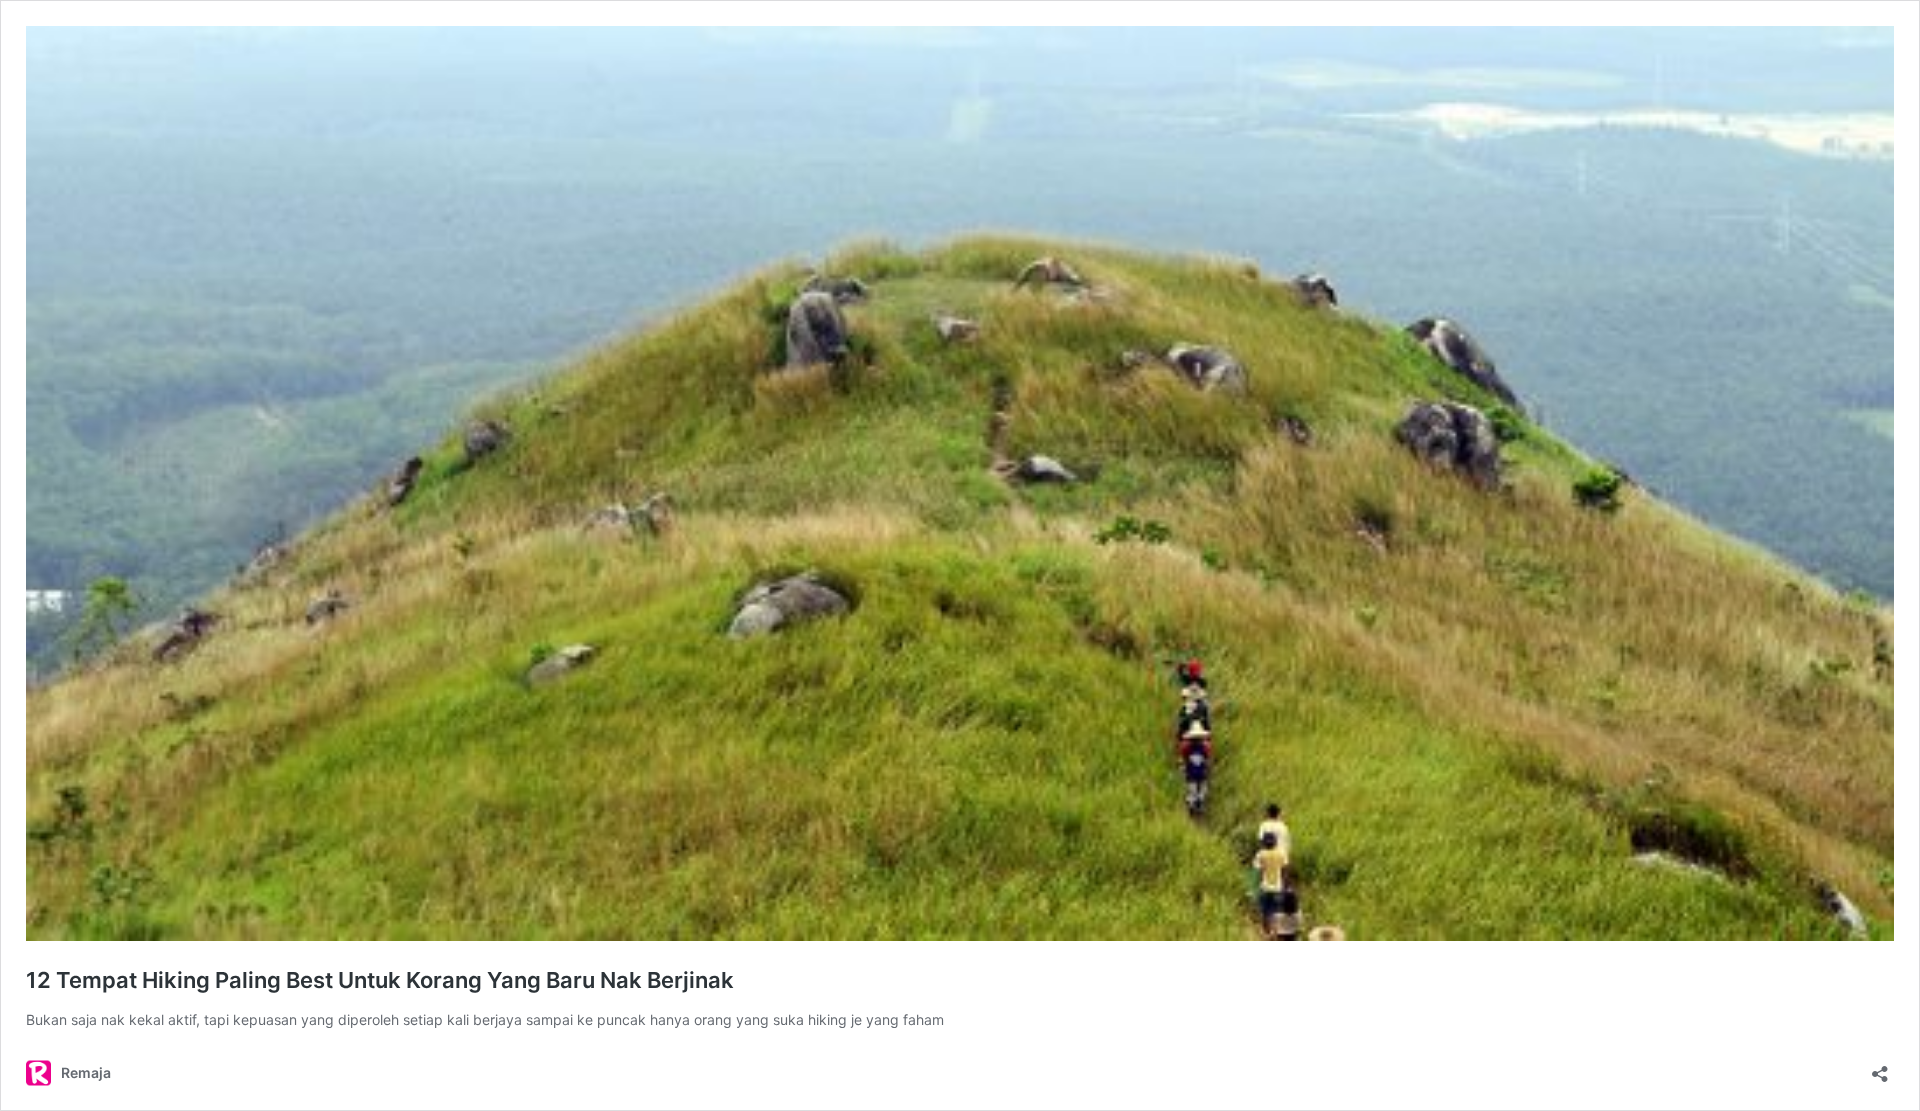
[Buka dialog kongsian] (1880, 1067)
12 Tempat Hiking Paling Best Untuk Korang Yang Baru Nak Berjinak (380, 980)
